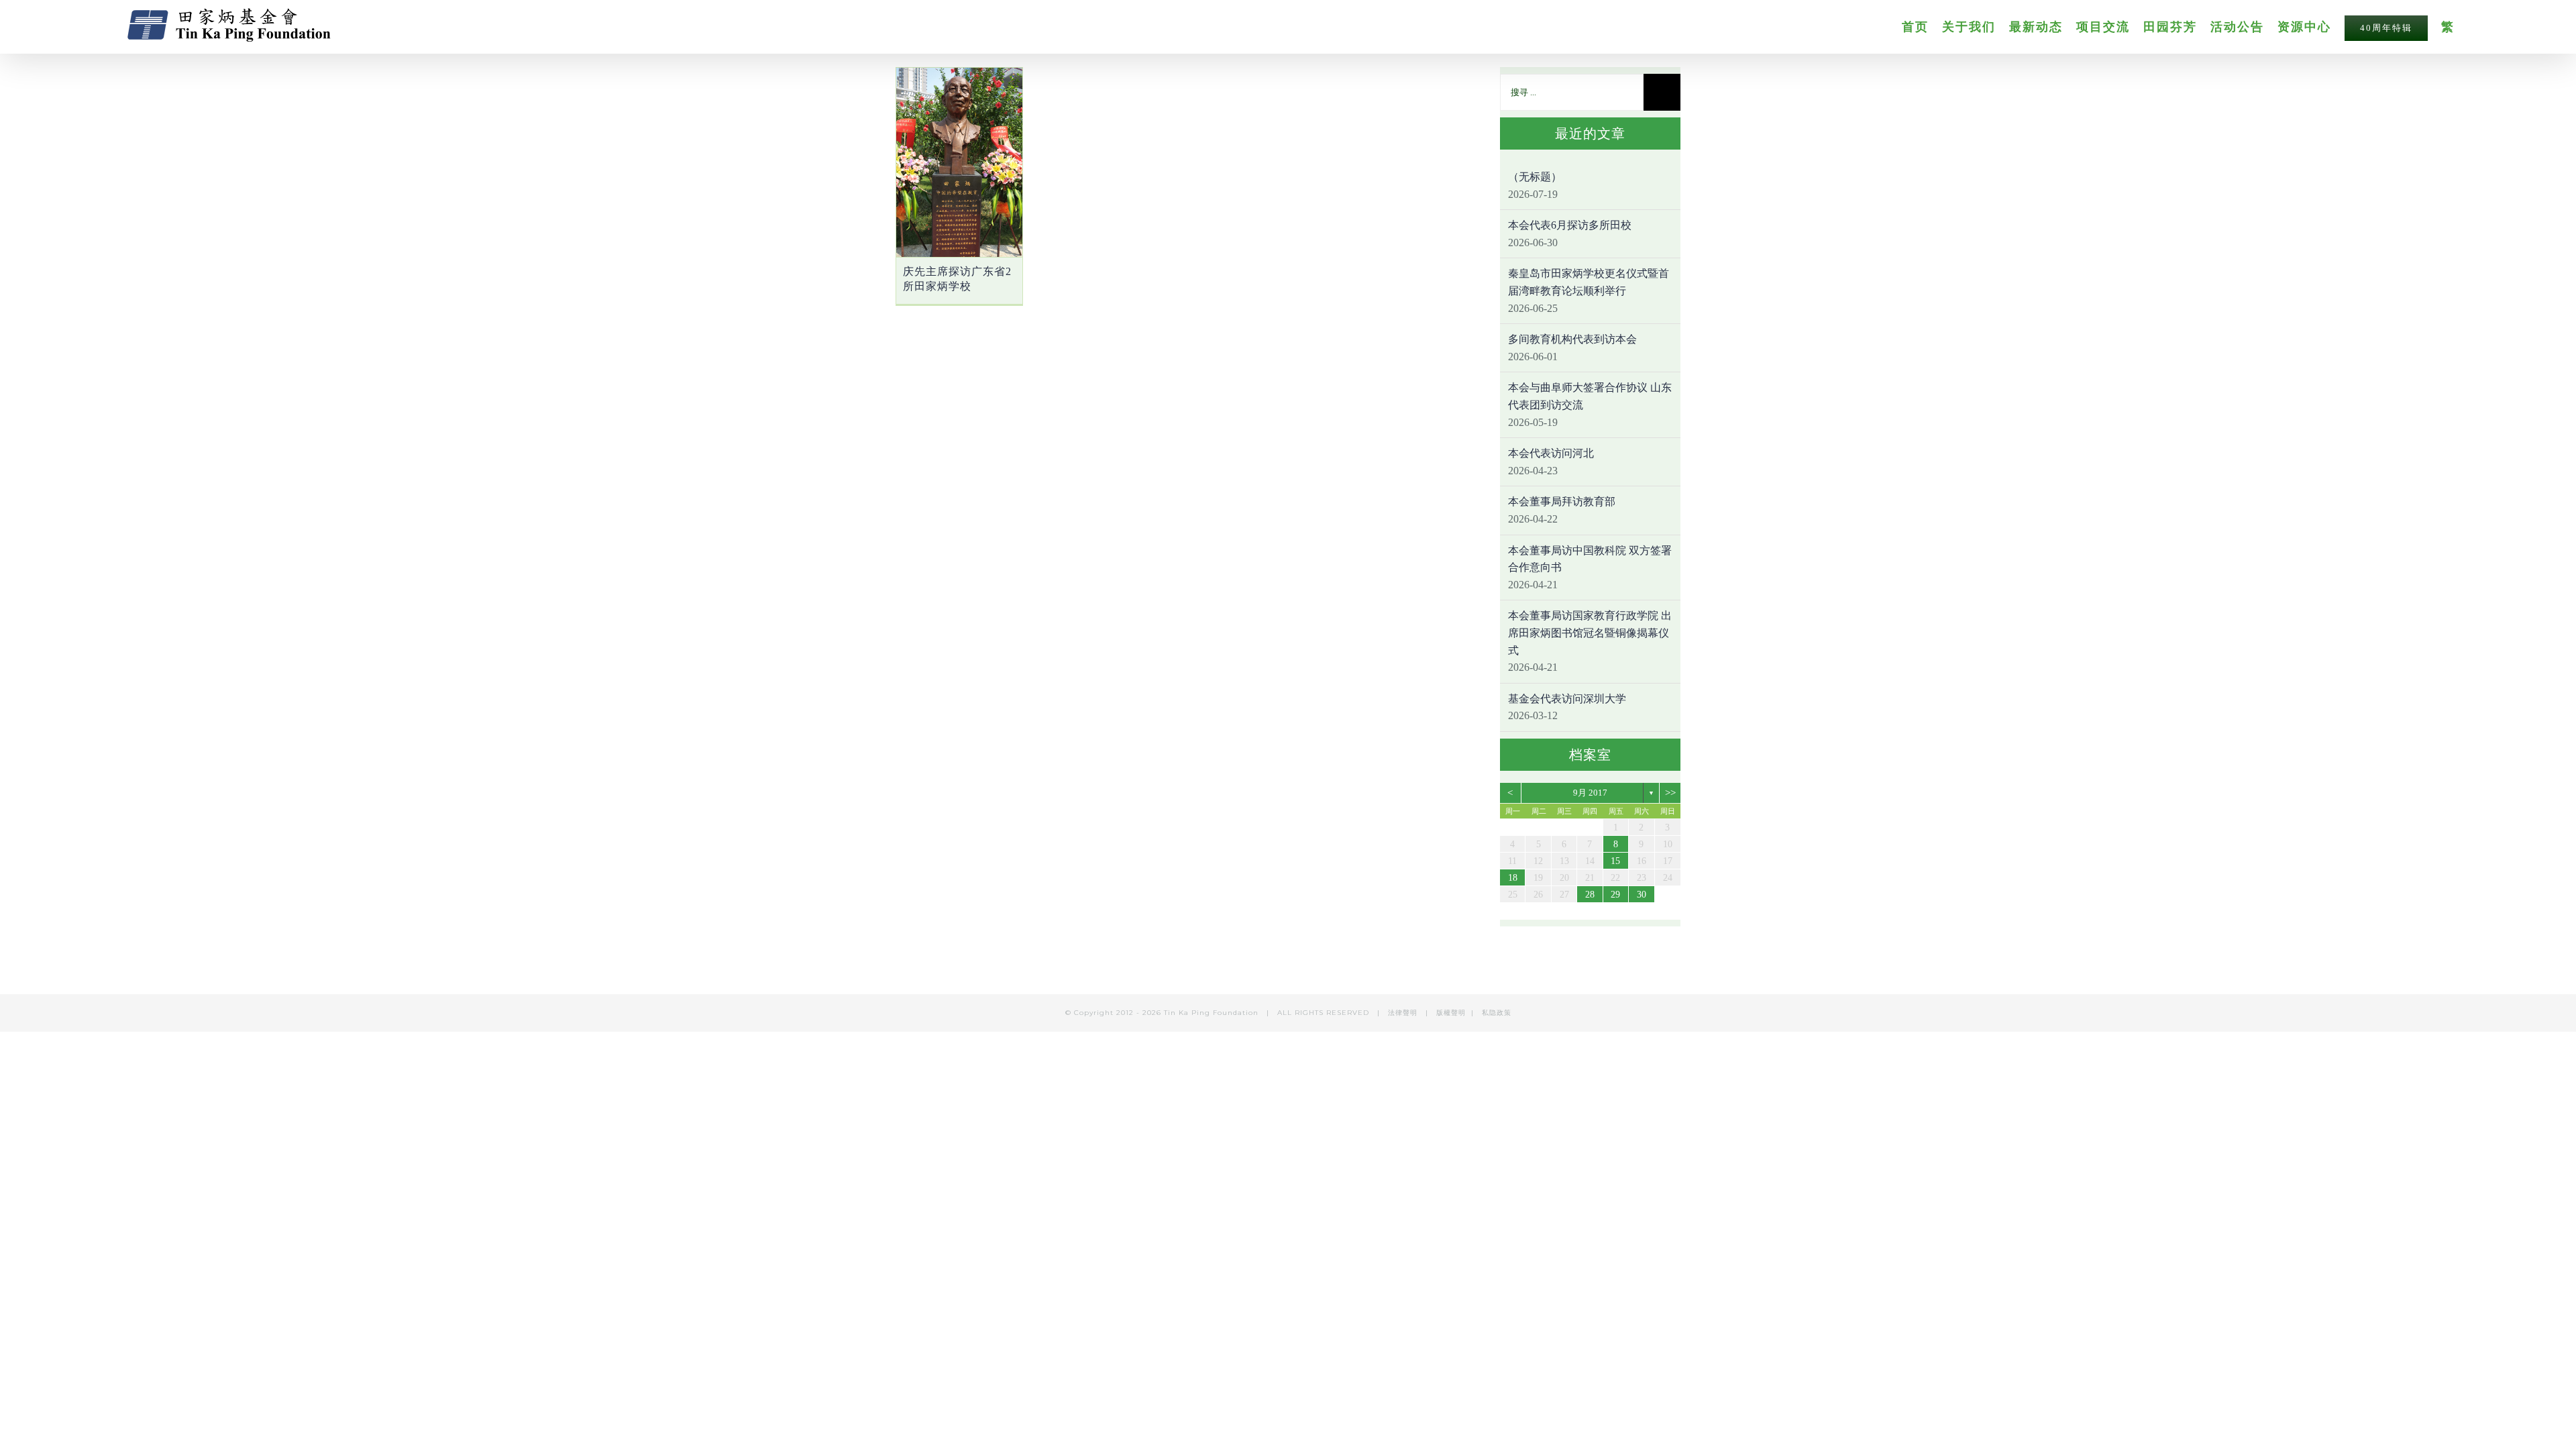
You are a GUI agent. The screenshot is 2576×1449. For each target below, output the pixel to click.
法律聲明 (1404, 1013)
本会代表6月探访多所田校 (1570, 225)
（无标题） (1535, 177)
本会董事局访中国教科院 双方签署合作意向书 (1590, 559)
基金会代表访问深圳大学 (1567, 699)
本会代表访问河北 (1551, 453)
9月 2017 (1590, 793)
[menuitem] (1922, 26)
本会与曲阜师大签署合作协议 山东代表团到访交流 (1590, 396)
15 (1615, 861)
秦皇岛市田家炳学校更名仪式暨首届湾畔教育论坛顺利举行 (1589, 282)
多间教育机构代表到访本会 (1572, 339)
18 (1513, 878)
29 (1615, 895)
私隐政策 (1497, 1013)
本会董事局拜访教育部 (1562, 501)
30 (1642, 895)
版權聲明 (1451, 1013)
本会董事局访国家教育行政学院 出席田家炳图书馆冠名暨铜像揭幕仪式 (1590, 633)
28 (1590, 895)
